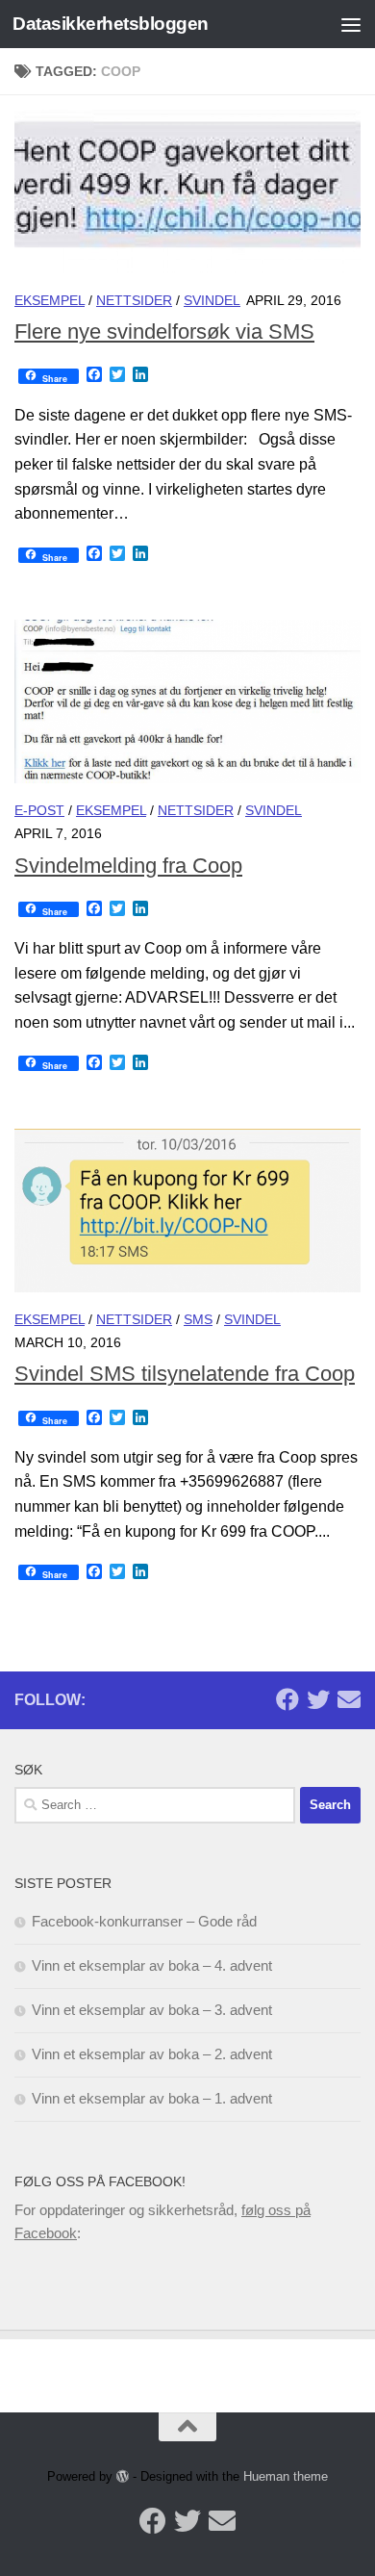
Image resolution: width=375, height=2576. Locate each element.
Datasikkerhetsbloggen (111, 24)
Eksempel (50, 300)
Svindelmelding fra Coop (128, 866)
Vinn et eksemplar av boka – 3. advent (152, 2010)
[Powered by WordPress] (123, 2476)
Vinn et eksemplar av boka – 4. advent (152, 1965)
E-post (39, 810)
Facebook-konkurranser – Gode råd (144, 1921)
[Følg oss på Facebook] (287, 1699)
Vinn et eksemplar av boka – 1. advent (152, 2098)
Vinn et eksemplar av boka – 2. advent (152, 2054)
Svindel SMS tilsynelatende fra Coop (185, 1374)
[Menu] (351, 24)
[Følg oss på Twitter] (318, 1699)
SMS (198, 1319)
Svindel (212, 300)
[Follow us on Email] (349, 1699)
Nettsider (134, 300)
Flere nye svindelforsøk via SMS (164, 332)
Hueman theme (286, 2476)
